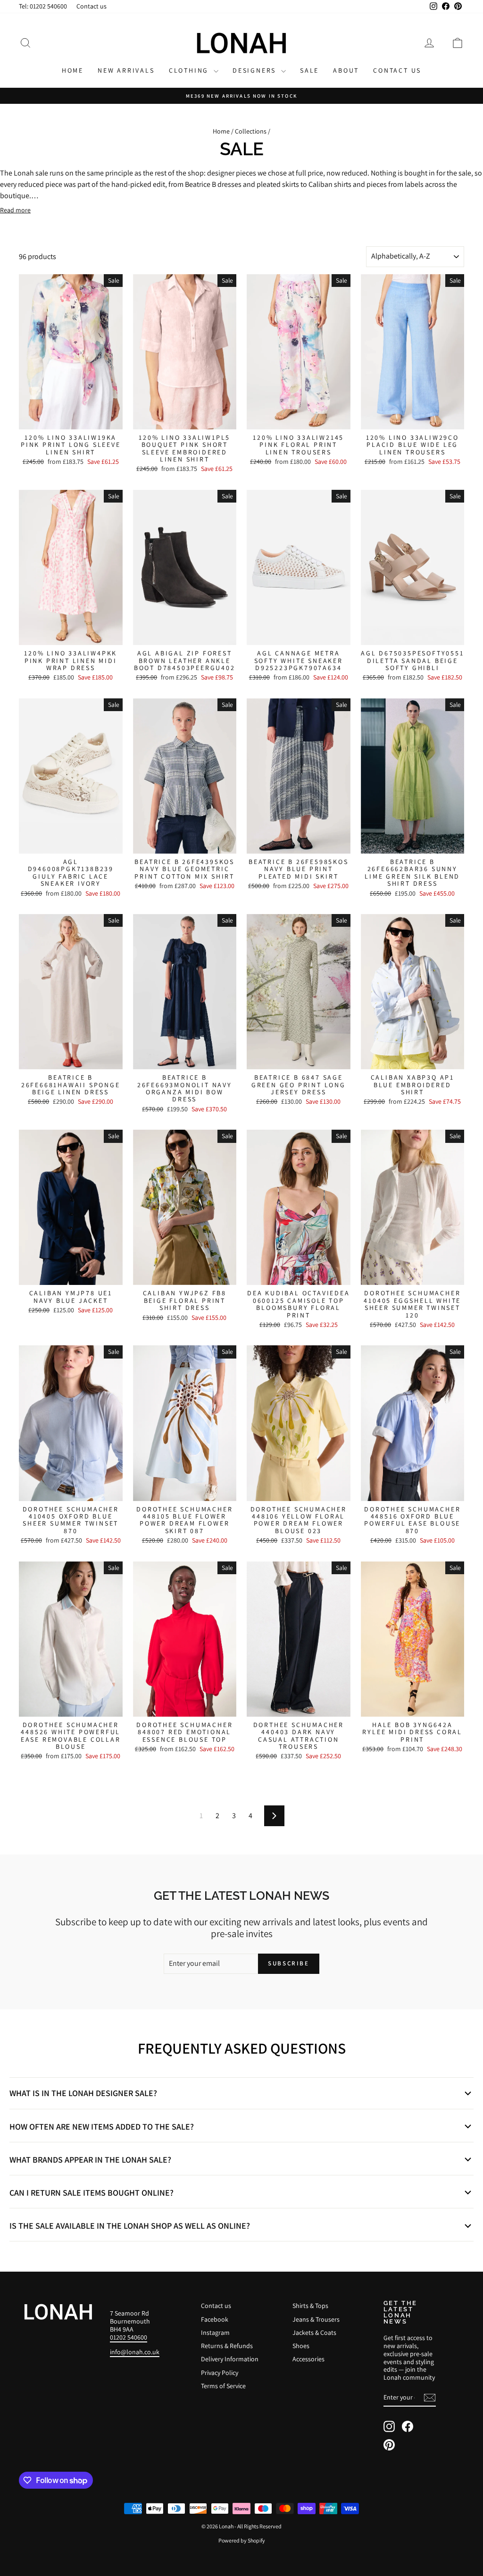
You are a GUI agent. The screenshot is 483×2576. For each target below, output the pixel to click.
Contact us (92, 6)
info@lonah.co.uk (135, 2352)
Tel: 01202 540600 (43, 6)
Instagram (215, 2333)
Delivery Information (230, 2359)
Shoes (301, 2346)
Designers (256, 70)
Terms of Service (223, 2386)
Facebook (215, 2319)
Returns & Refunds (227, 2346)
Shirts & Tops (310, 2306)
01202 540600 (129, 2337)
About (346, 70)
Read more (15, 210)
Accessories (308, 2359)
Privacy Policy (220, 2373)
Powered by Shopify (242, 2540)
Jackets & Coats (314, 2333)
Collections (251, 131)
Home (73, 70)
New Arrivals (126, 70)
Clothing (190, 70)
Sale (309, 70)
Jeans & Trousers (316, 2319)
